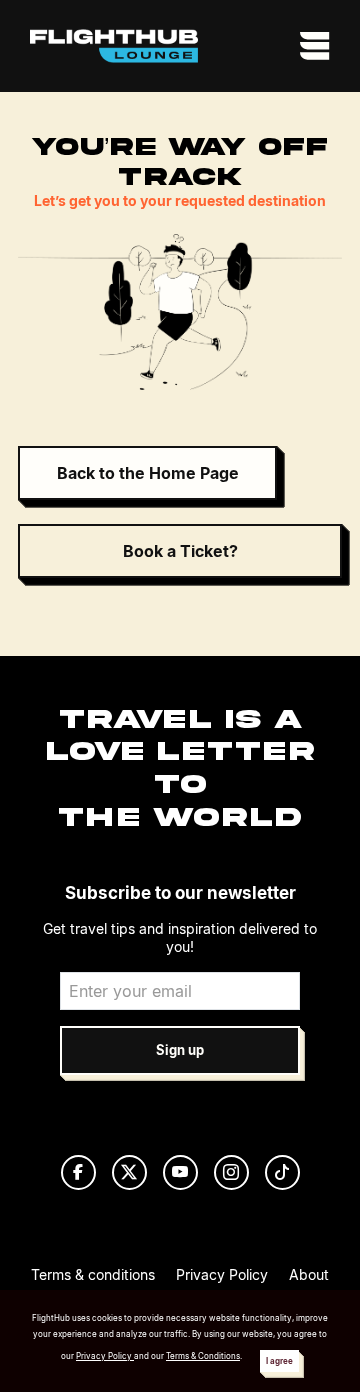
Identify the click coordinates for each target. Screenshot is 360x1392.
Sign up (180, 1050)
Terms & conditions (93, 1274)
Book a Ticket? (180, 551)
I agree (279, 1361)
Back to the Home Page (148, 473)
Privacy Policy (222, 1274)
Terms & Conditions (203, 1356)
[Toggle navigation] (309, 46)
